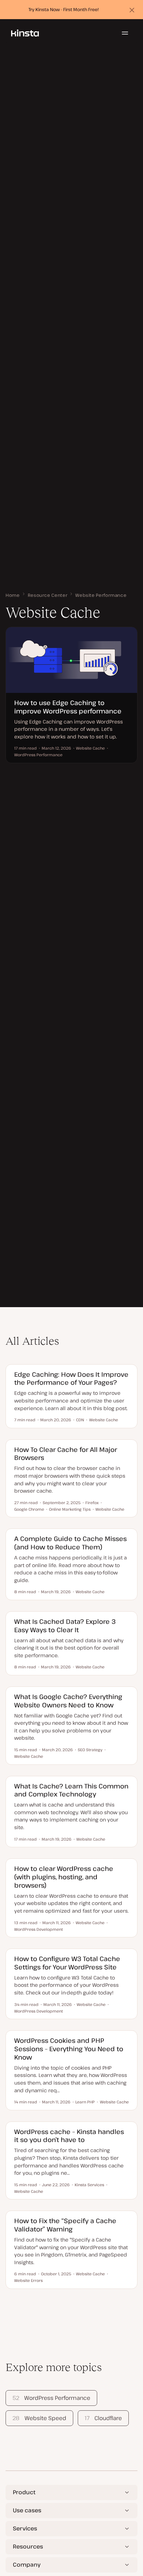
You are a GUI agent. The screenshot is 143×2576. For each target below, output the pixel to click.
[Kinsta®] (25, 33)
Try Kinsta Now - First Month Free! (64, 9)
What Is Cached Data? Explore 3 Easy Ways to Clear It (65, 1625)
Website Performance (101, 595)
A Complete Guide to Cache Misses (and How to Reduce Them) (70, 1543)
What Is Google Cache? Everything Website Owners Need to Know (68, 1701)
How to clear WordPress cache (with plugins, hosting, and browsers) (64, 1877)
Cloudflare (103, 2418)
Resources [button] (28, 2546)
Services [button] (25, 2528)
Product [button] (24, 2492)
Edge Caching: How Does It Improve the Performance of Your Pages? (71, 1378)
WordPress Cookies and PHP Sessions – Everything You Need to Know (69, 2049)
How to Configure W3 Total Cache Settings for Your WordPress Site (67, 1963)
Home (13, 595)
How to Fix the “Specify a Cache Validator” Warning (65, 2225)
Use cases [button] (27, 2510)
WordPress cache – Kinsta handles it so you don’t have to (69, 2136)
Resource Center (48, 595)
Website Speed (39, 2418)
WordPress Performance (51, 2398)
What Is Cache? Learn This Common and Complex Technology (71, 1790)
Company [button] (27, 2565)
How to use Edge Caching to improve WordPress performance (68, 707)
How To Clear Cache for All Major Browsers (66, 1453)
